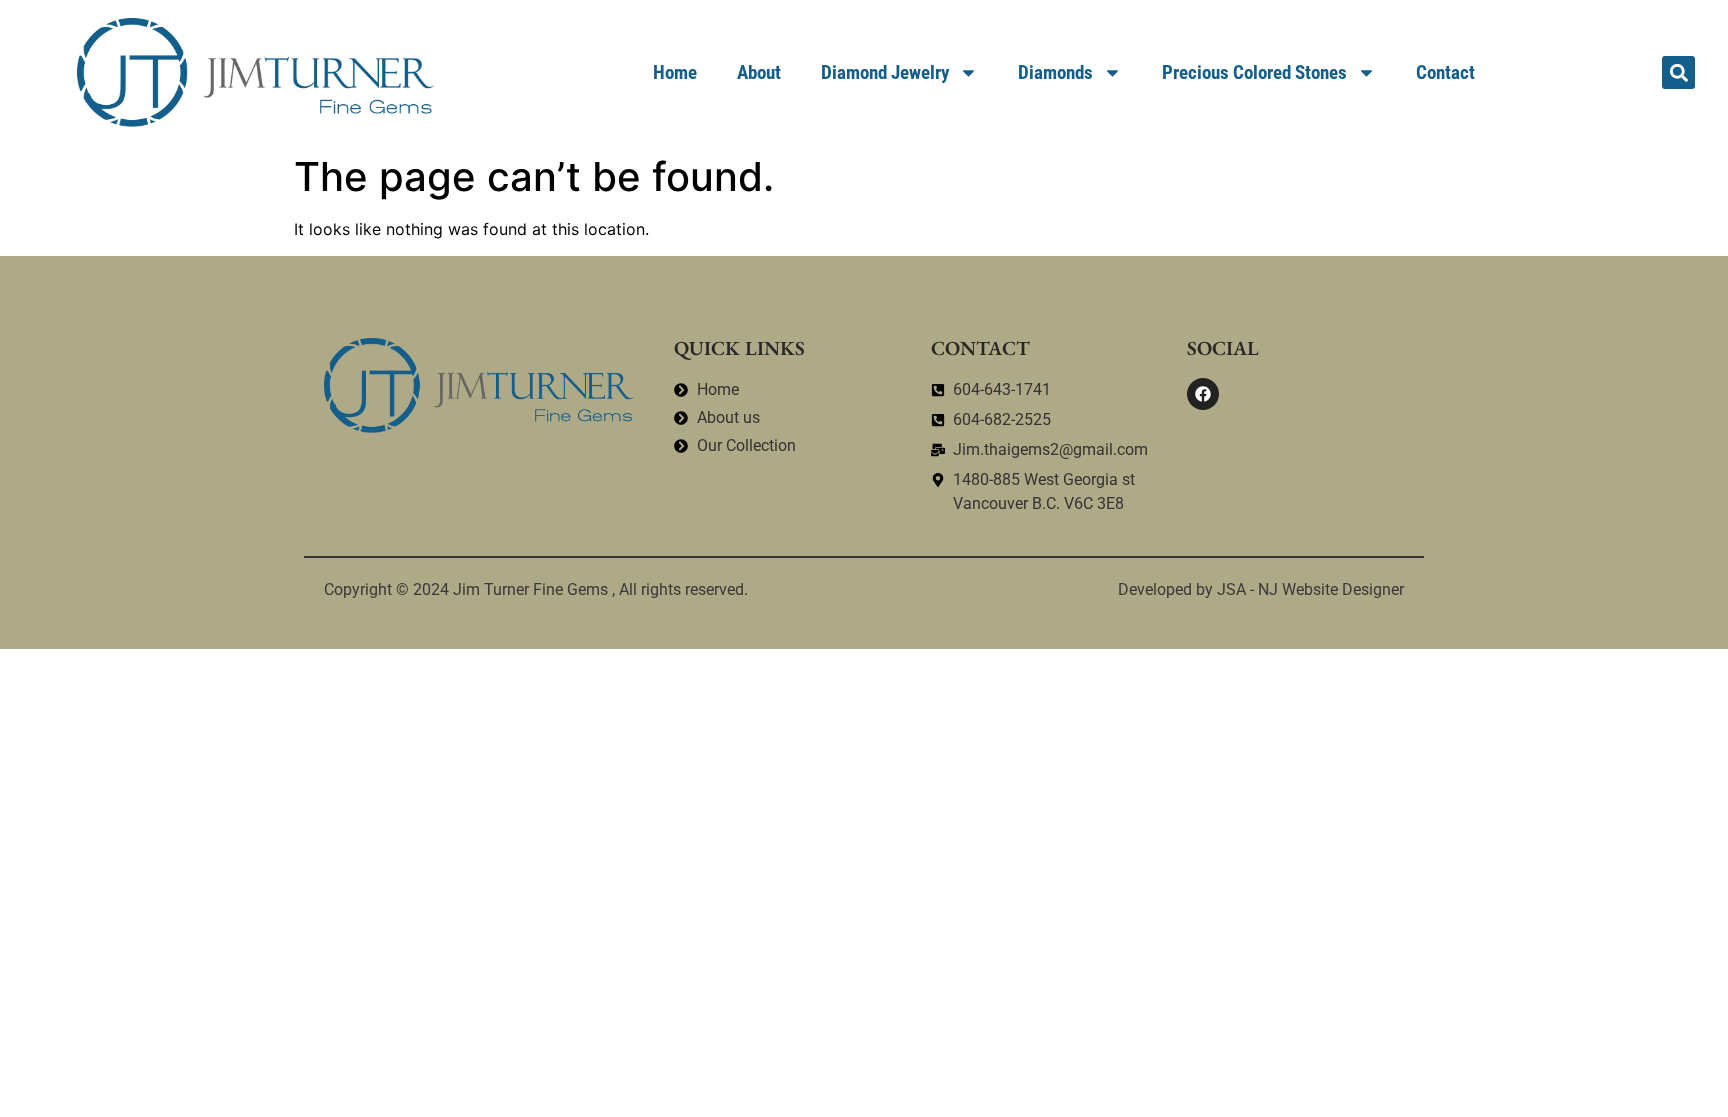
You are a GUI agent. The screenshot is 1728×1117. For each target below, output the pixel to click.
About (759, 72)
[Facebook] (1203, 394)
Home (675, 72)
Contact (1445, 72)
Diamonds (1055, 72)
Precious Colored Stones (1254, 72)
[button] (1678, 72)
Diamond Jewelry (885, 72)
